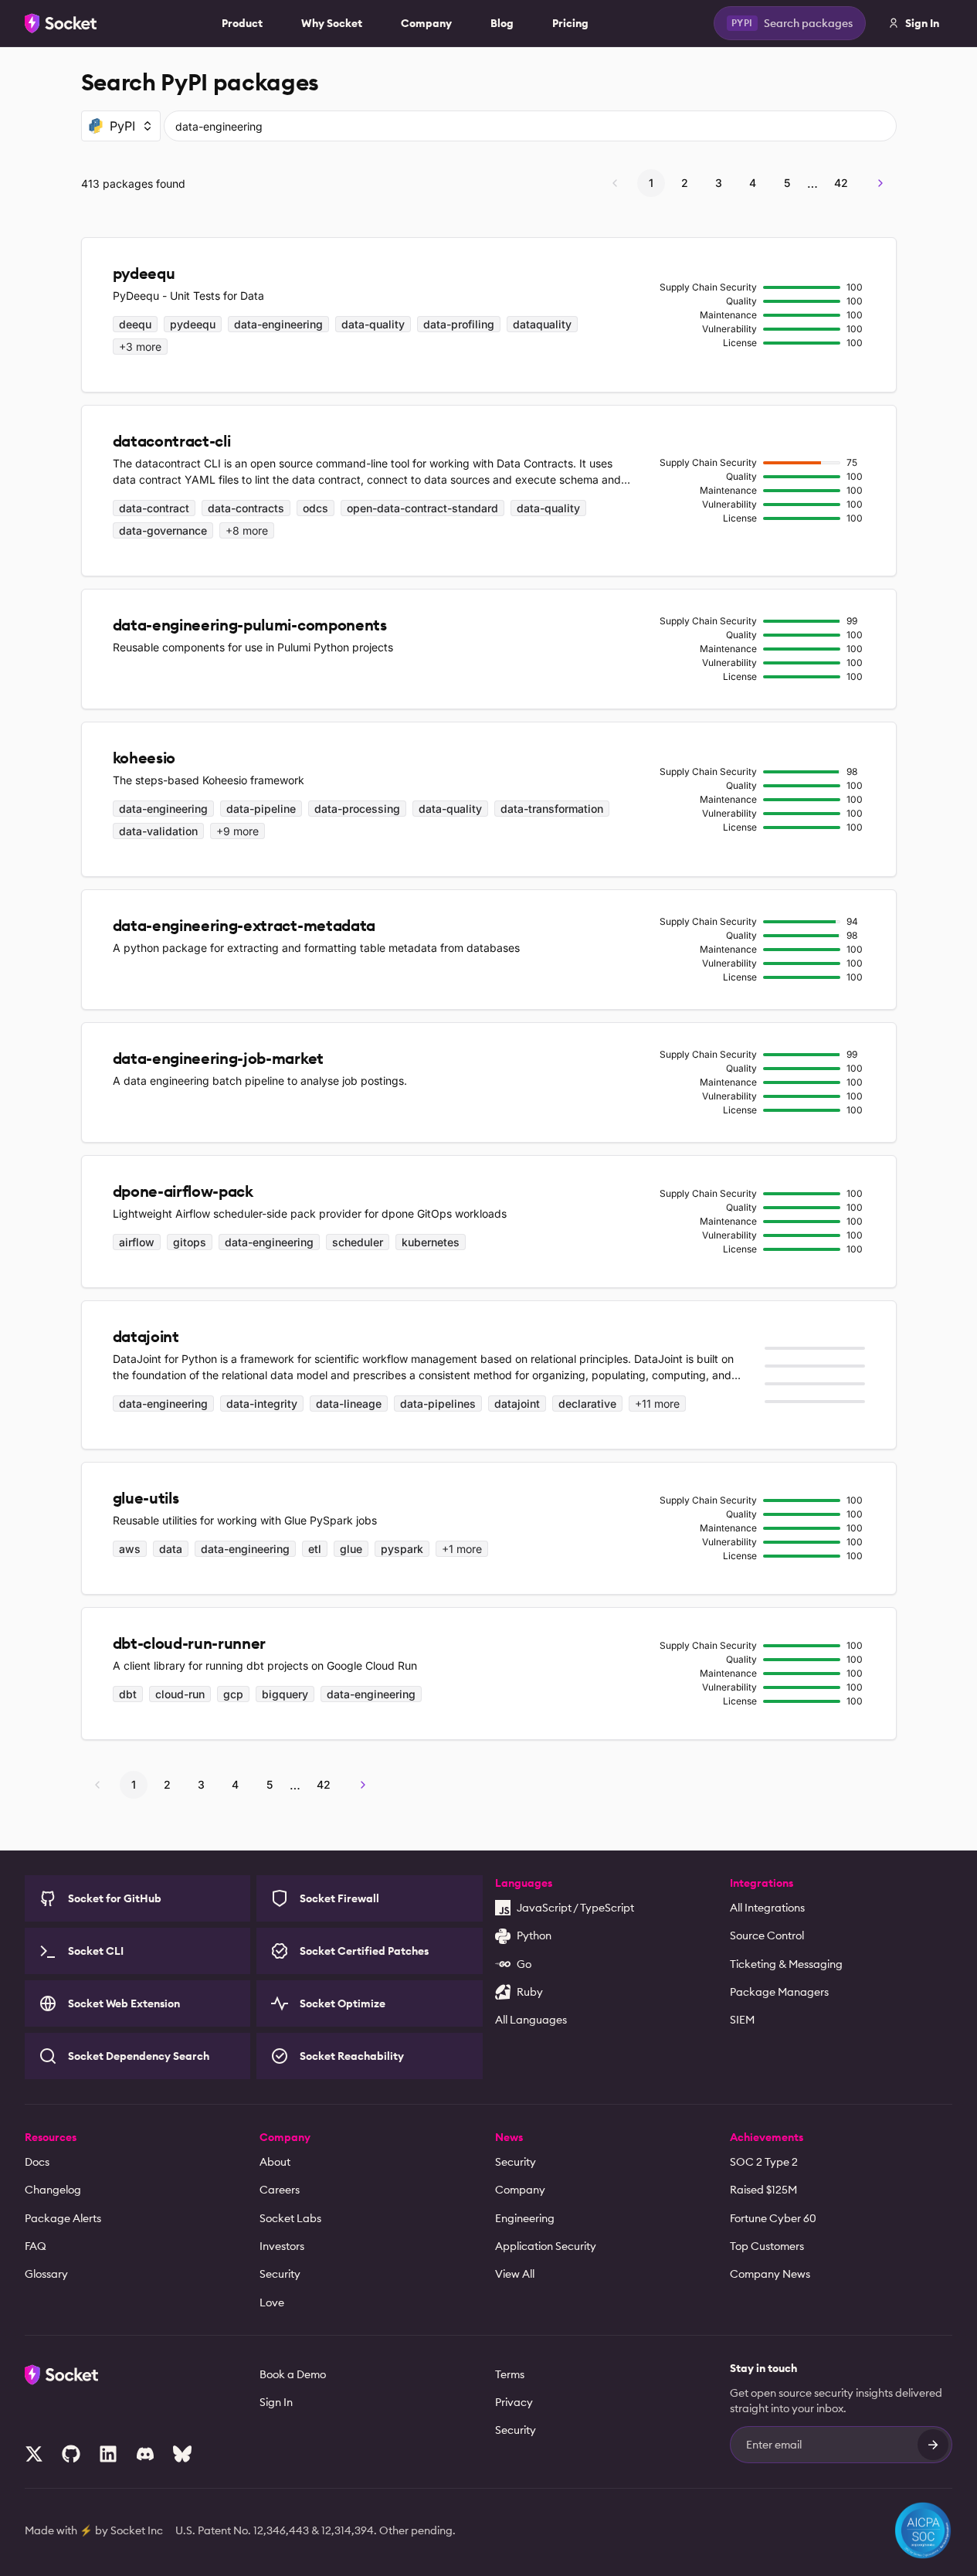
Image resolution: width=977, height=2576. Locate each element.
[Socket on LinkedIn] (108, 2454)
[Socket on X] (34, 2454)
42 (841, 183)
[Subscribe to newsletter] (933, 2445)
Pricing (570, 23)
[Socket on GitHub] (71, 2454)
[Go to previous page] (615, 183)
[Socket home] (61, 23)
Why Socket (332, 23)
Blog (502, 23)
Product (242, 23)
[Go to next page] (880, 183)
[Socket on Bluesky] (182, 2454)
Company (426, 23)
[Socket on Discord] (145, 2454)
